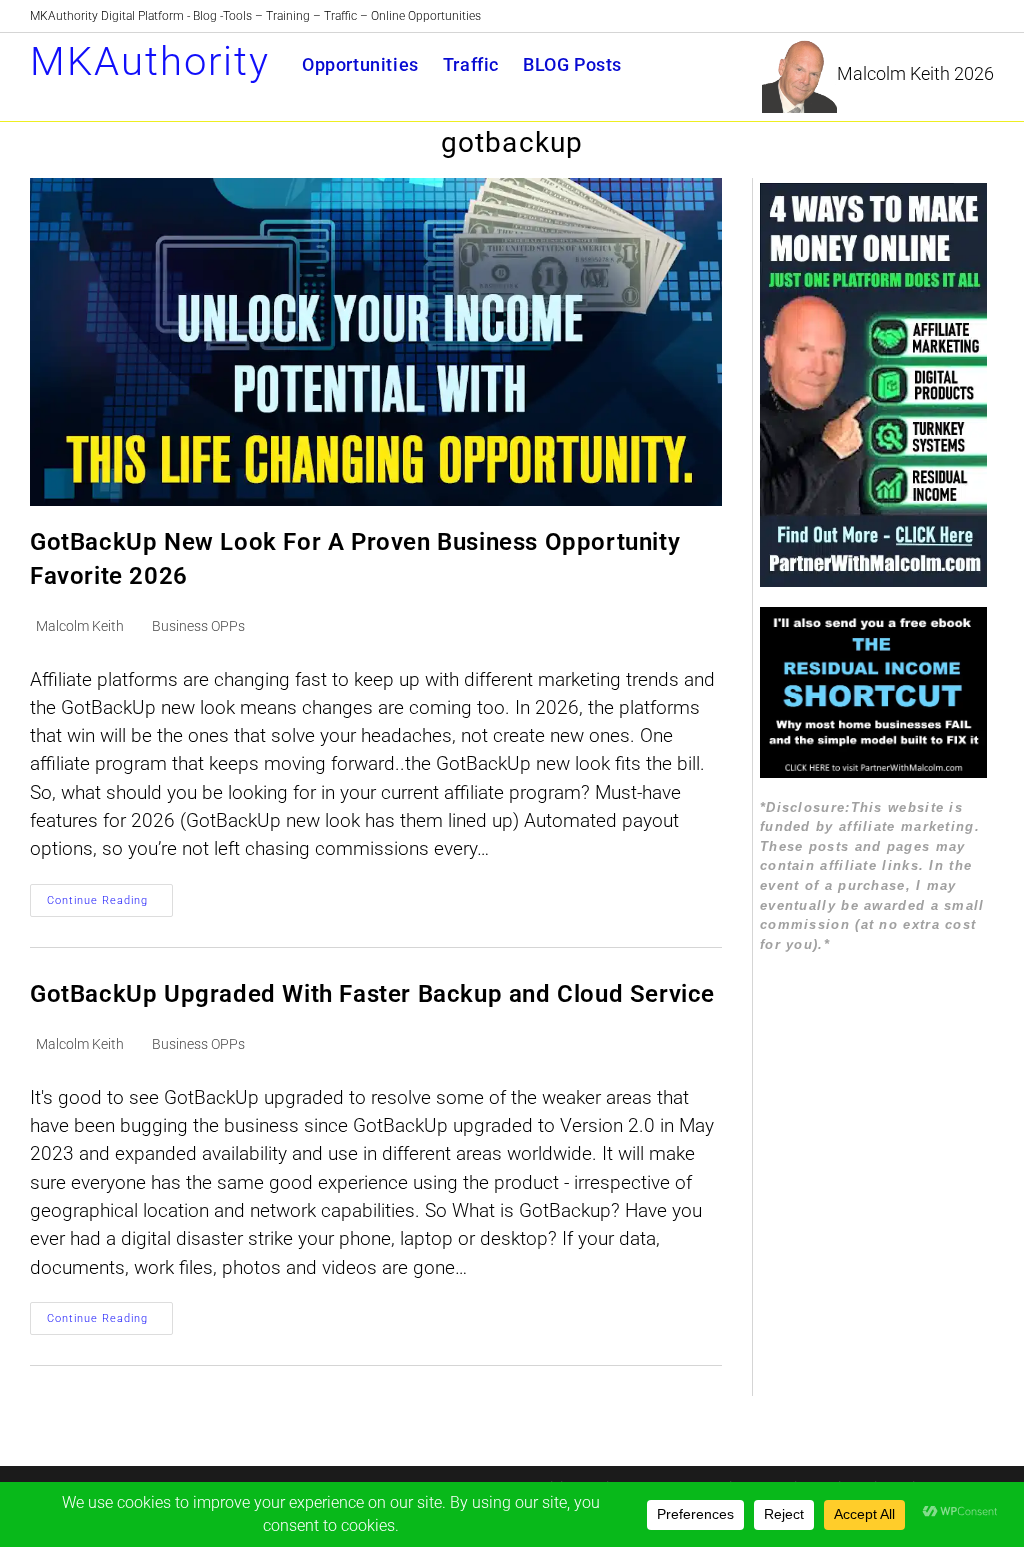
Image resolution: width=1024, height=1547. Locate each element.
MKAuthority (150, 61)
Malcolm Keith (80, 626)
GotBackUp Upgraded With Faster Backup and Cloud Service (372, 994)
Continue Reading (110, 905)
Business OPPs (198, 626)
